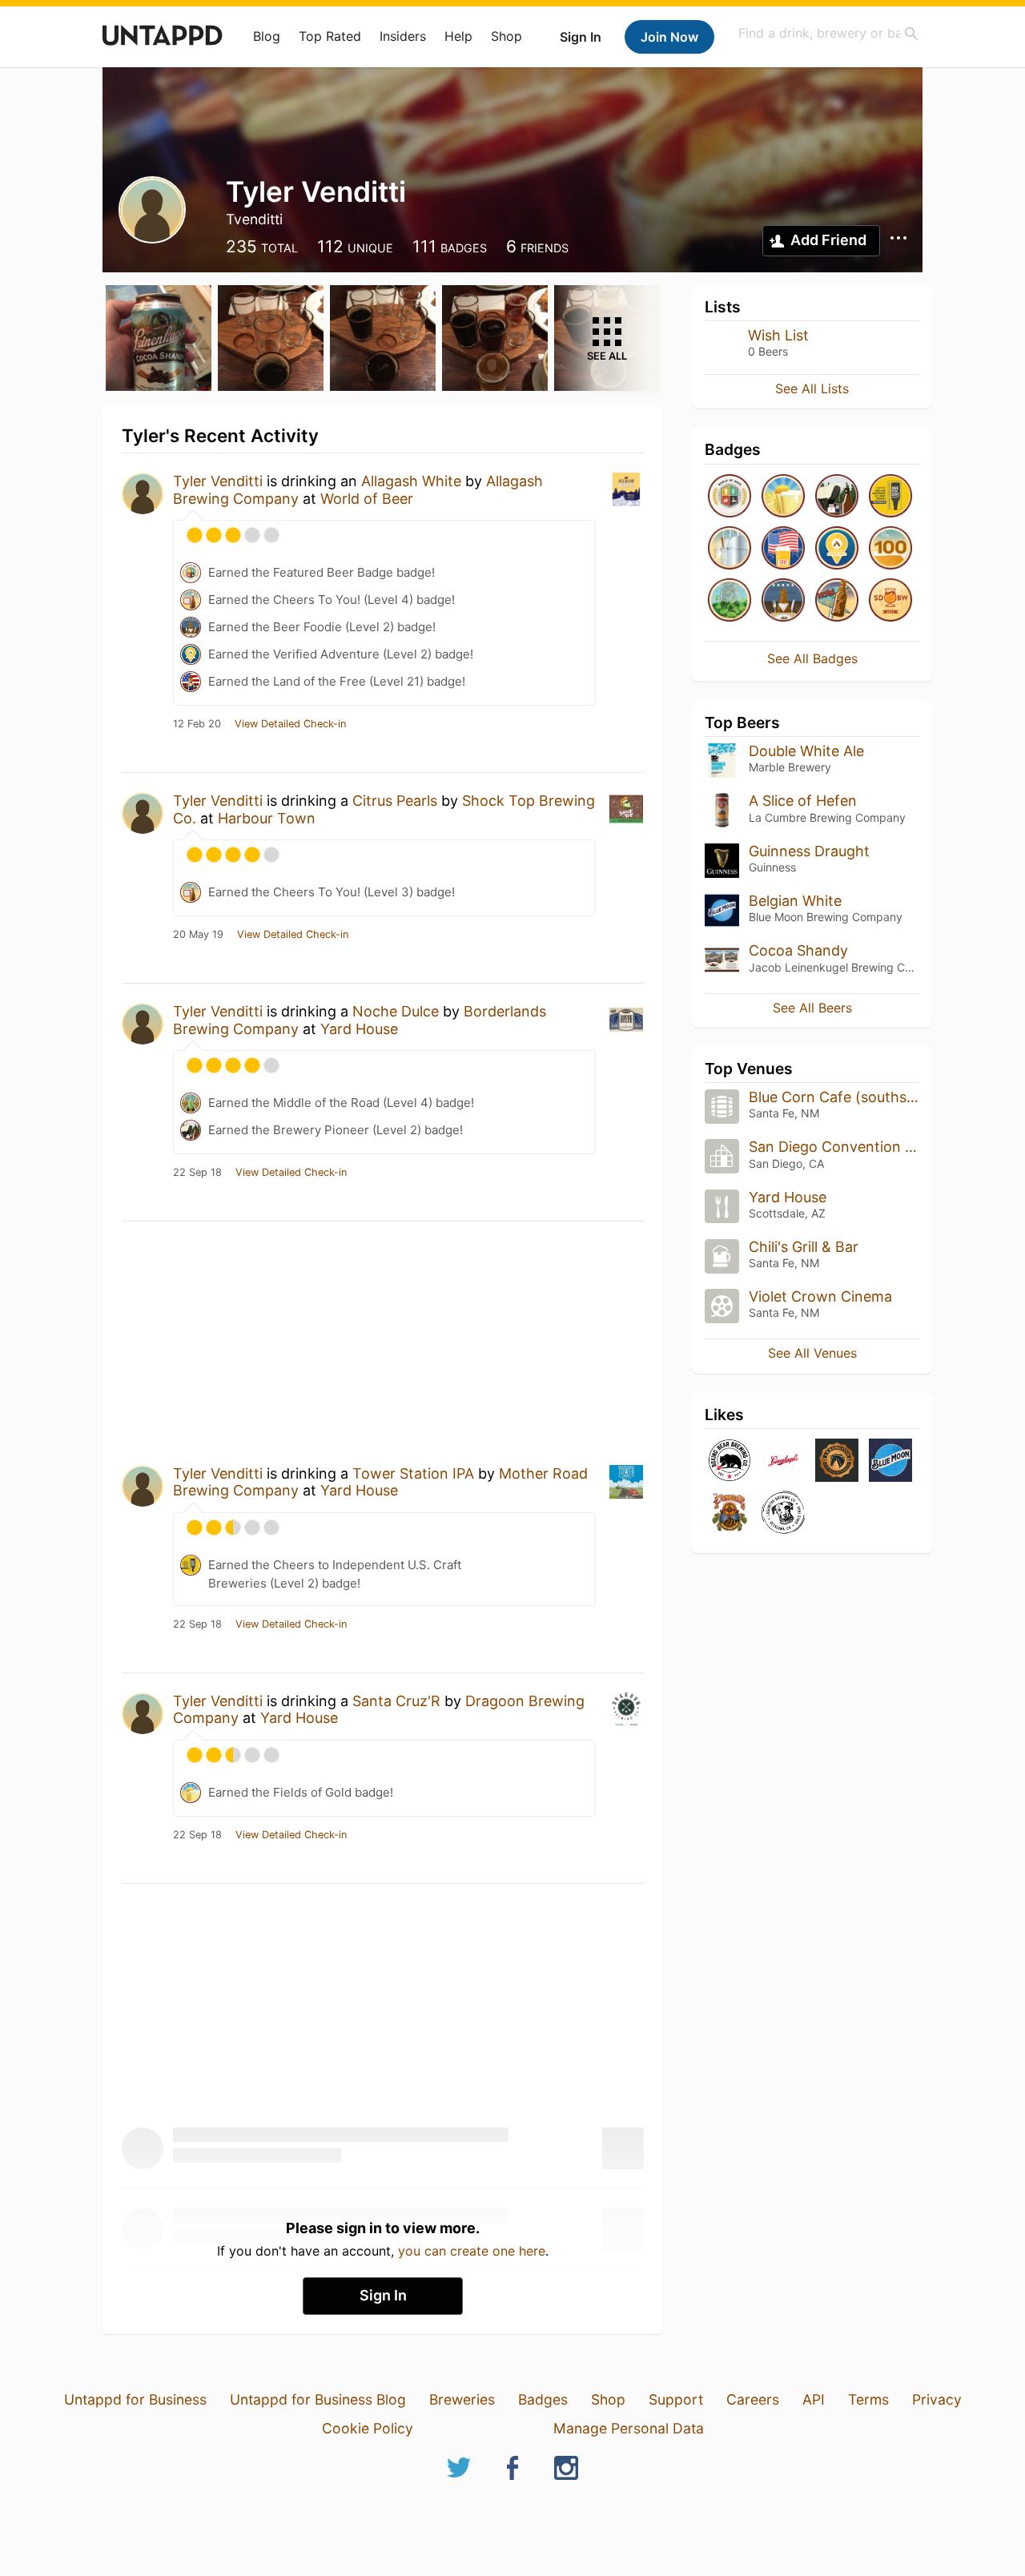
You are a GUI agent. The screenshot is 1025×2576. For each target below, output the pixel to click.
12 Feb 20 (197, 724)
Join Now (669, 37)
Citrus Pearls (395, 801)
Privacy (937, 2399)
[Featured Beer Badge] (730, 497)
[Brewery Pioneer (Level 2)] (837, 497)
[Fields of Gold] (783, 497)
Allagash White (411, 481)
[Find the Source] (730, 549)
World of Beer (367, 499)
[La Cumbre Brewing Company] (730, 1513)
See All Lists (812, 388)
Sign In (581, 37)
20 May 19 (198, 935)
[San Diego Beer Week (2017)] (890, 601)
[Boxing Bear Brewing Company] (730, 1461)
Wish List (778, 335)
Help (458, 36)
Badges (543, 2399)
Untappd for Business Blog (318, 2399)
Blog (267, 36)
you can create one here (472, 2251)
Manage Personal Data (629, 2428)
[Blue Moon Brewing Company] (890, 1461)
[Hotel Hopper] (837, 601)
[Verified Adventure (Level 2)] (837, 549)
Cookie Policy (368, 2428)
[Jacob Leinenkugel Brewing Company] (783, 1461)
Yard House (359, 1029)
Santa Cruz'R (396, 1701)
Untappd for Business (135, 2399)
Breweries (462, 2399)
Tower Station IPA (413, 1473)
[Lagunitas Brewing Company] (783, 1513)
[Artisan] (890, 549)
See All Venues (812, 1353)
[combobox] (829, 33)
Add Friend (828, 240)
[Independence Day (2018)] (783, 549)
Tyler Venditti (218, 481)
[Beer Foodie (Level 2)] (783, 601)
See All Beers (812, 1008)
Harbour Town (267, 818)
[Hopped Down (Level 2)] (730, 601)
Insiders (403, 36)
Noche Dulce (396, 1011)
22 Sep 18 (197, 1173)
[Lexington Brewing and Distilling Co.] (837, 1461)
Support (676, 2399)
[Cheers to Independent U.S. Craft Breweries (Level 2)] (890, 497)
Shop (506, 36)
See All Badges (812, 658)
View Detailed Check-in (290, 724)
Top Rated (330, 36)
